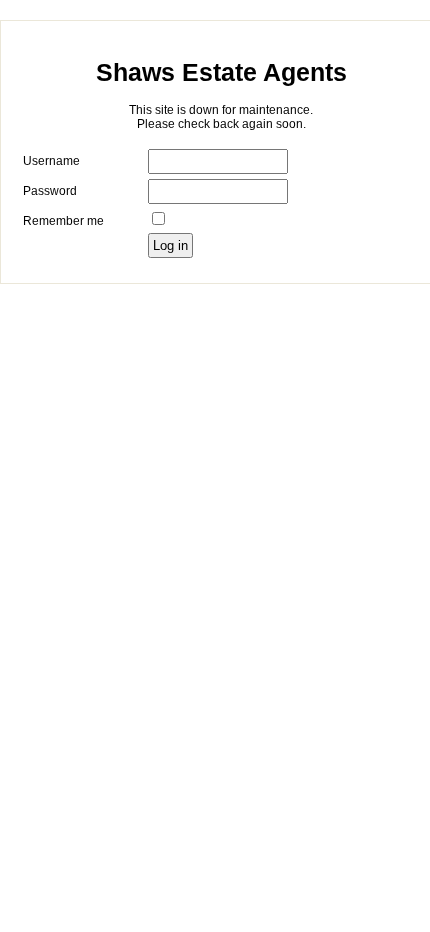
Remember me (63, 221)
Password (50, 191)
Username (51, 161)
